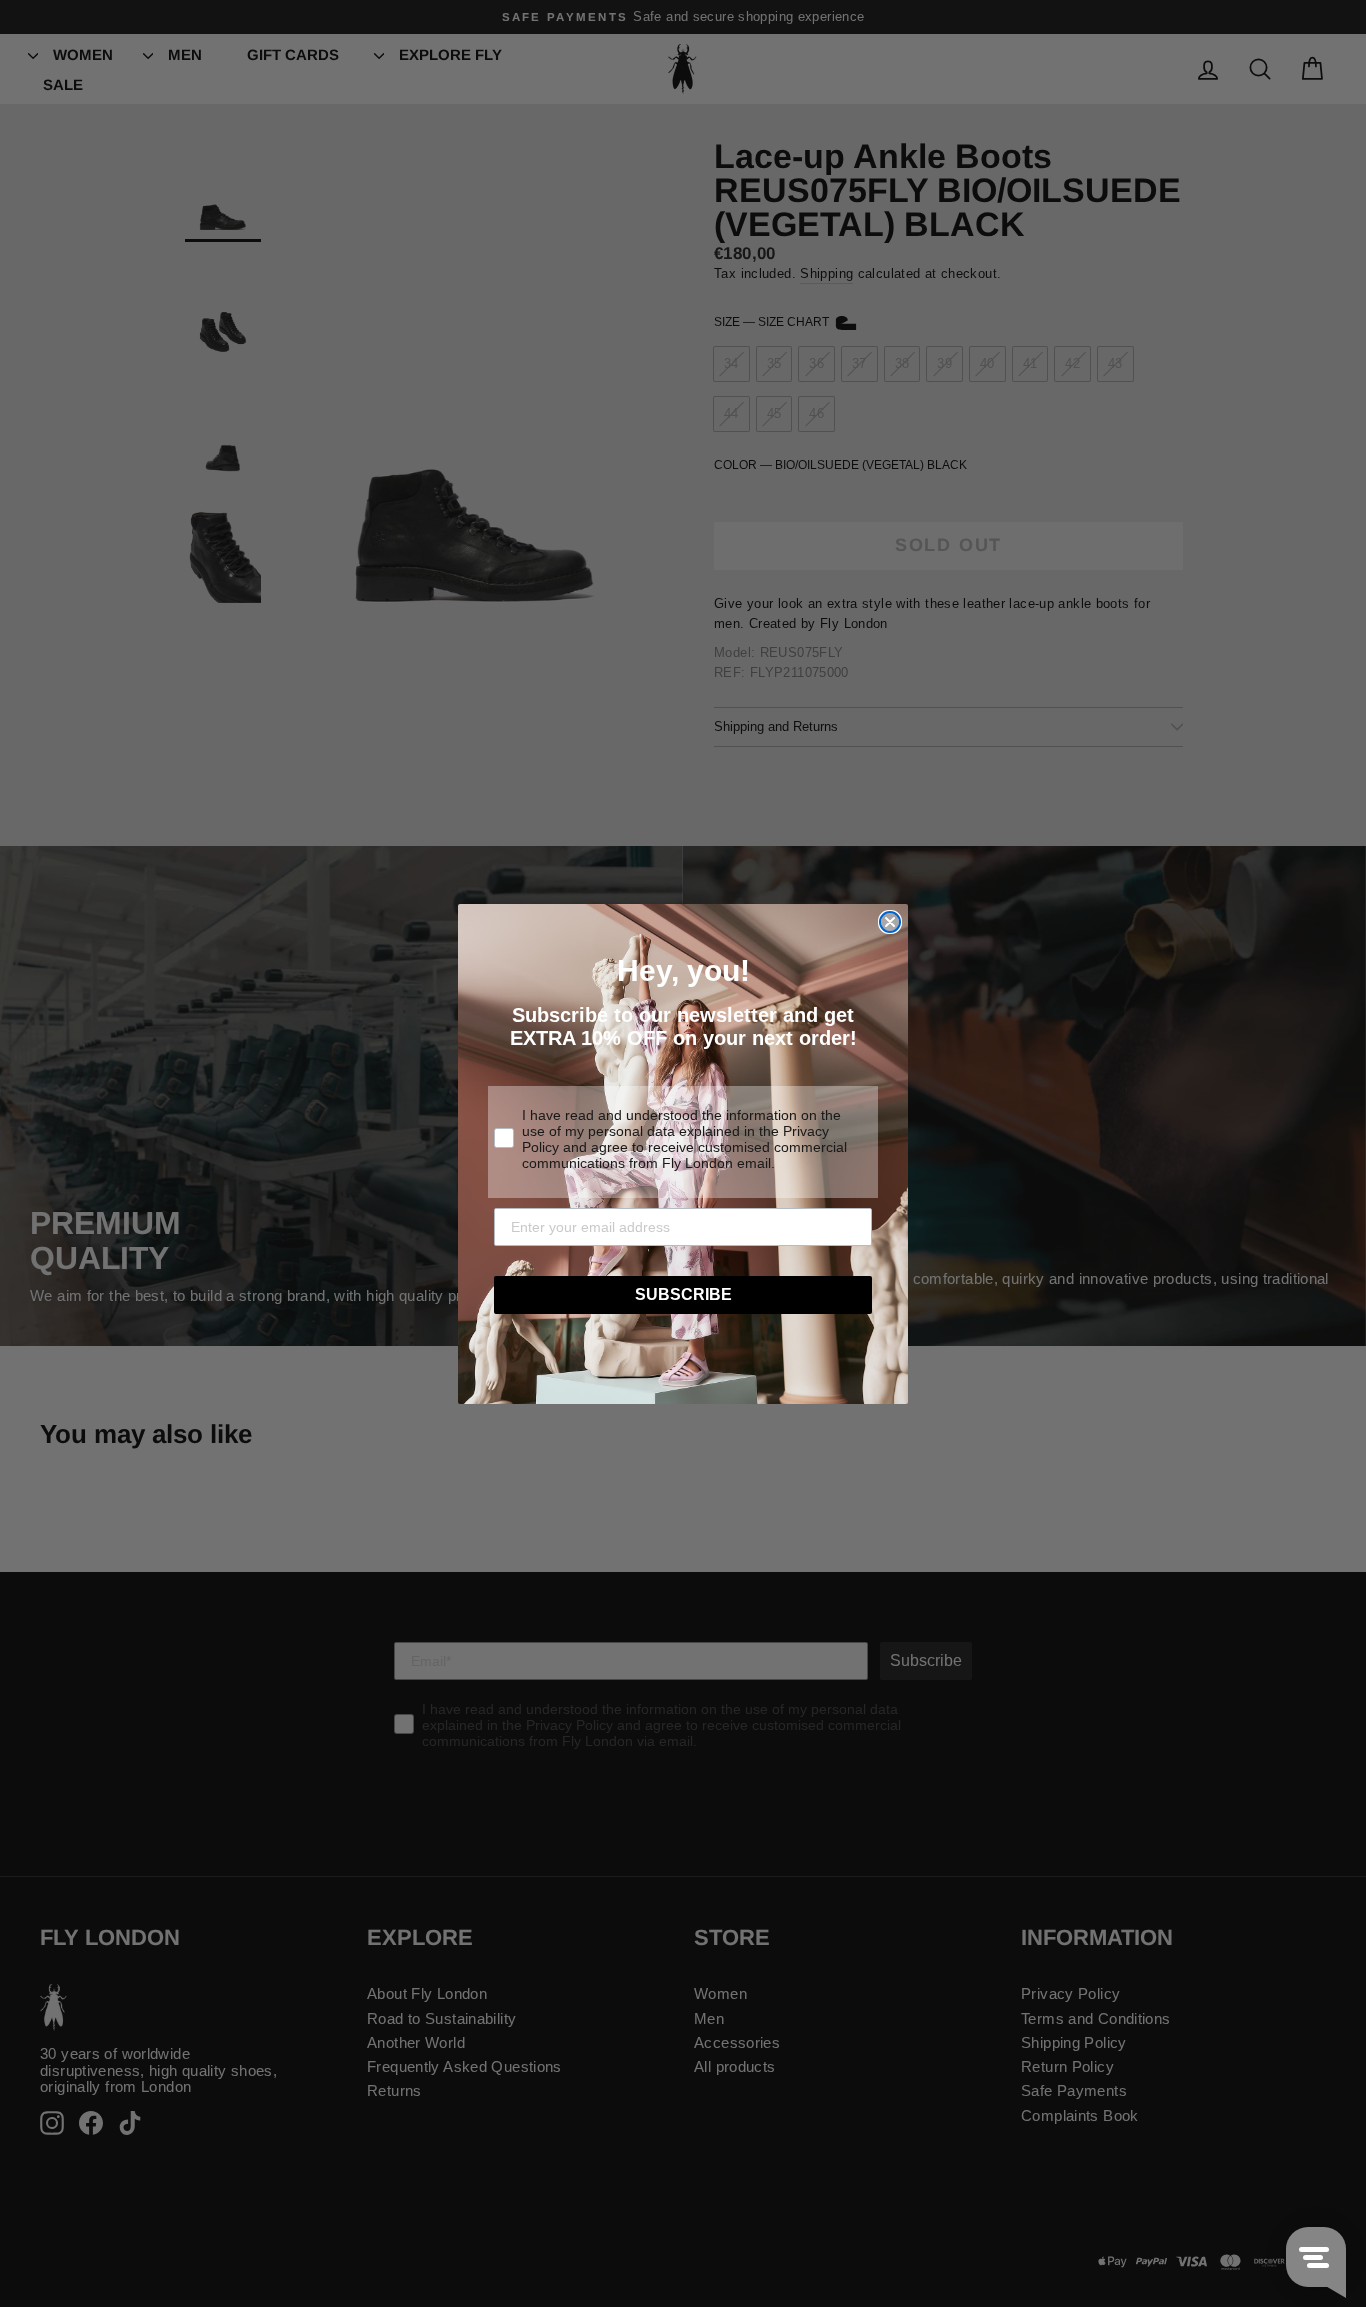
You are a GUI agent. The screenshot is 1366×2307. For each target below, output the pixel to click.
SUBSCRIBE (683, 1294)
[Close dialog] (890, 922)
